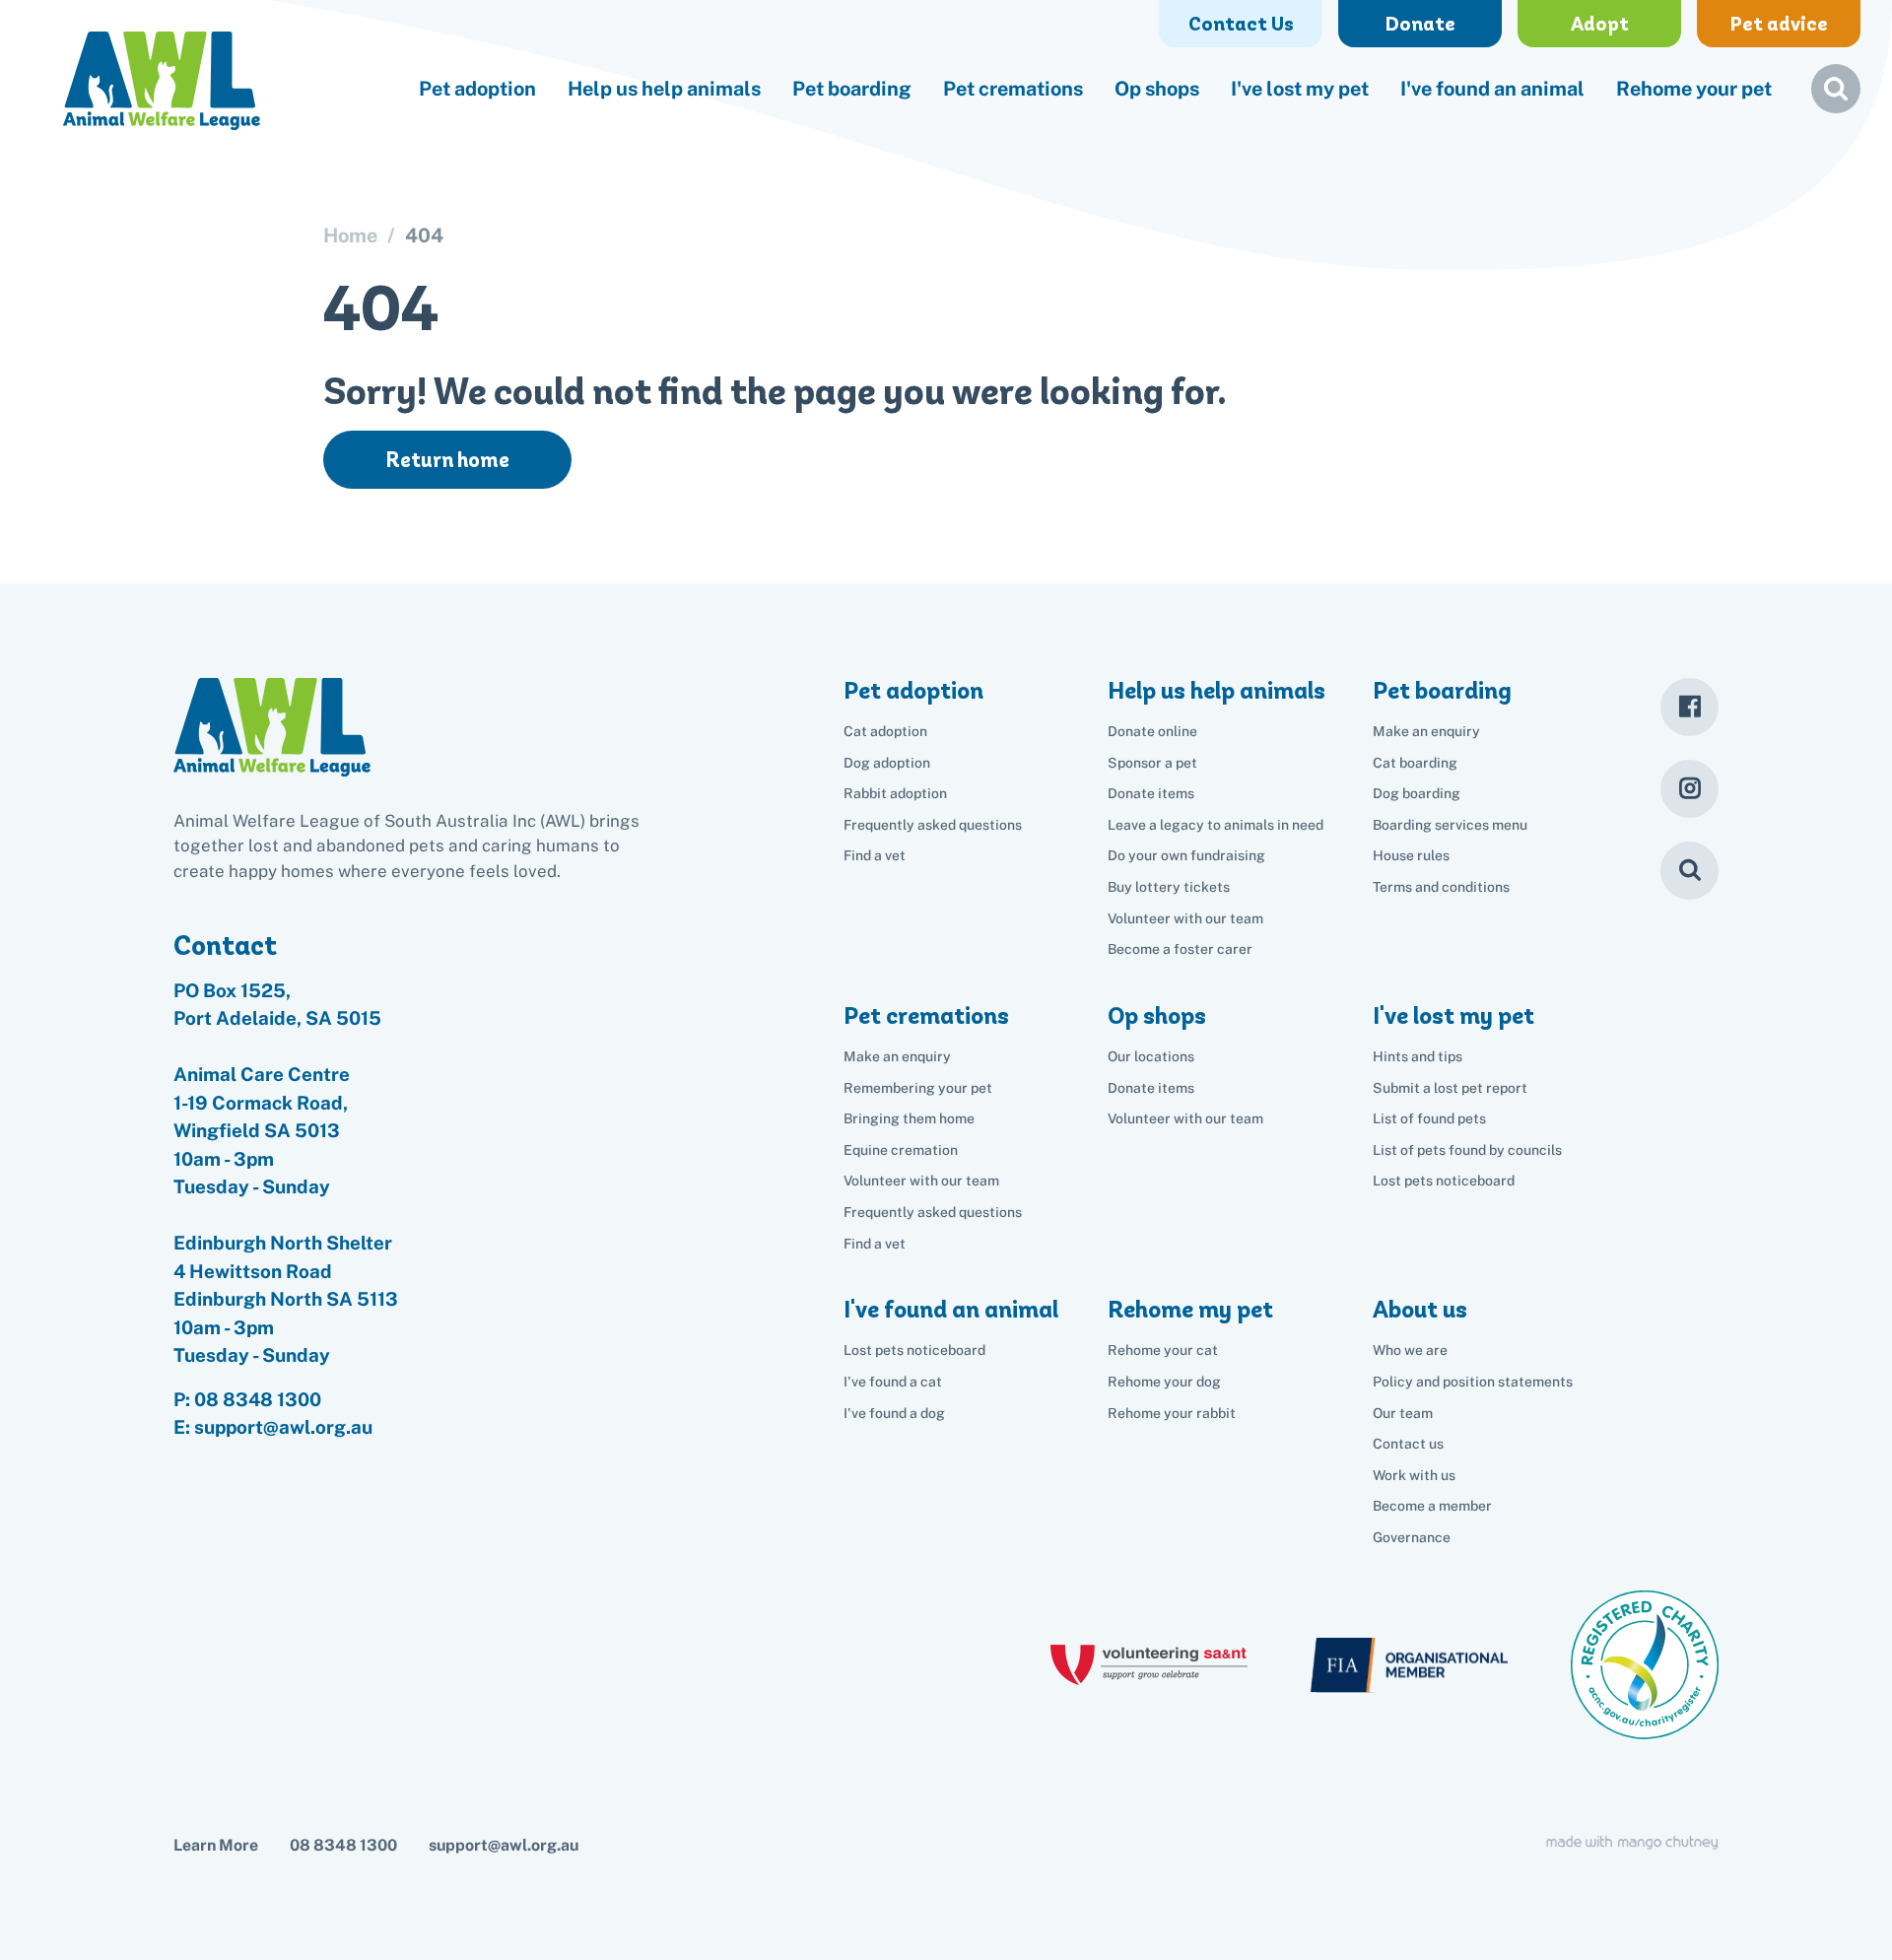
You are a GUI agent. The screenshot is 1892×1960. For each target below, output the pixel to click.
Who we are (1410, 1350)
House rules (1411, 855)
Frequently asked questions (933, 825)
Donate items (1151, 793)
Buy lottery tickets (1169, 887)
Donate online (1152, 731)
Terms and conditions (1441, 887)
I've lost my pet (1300, 89)
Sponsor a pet (1152, 763)
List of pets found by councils (1467, 1150)
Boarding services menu (1450, 825)
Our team (1403, 1413)
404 (424, 236)
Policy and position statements (1473, 1382)
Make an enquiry (1426, 731)
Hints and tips (1418, 1056)
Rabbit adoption (895, 793)
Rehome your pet (1694, 89)
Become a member (1432, 1506)
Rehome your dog (1164, 1382)
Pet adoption (477, 89)
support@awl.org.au (504, 1845)
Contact (225, 945)
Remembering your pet (918, 1088)
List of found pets (1429, 1118)
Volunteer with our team (1185, 918)
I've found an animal (1492, 89)
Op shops (1157, 89)
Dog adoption (887, 763)
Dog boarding (1417, 793)
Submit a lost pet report (1450, 1088)
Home (350, 236)
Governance (1412, 1537)
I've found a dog (894, 1413)
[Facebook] (1689, 707)
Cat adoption (885, 731)
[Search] (1689, 871)
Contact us (1408, 1444)
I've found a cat (893, 1382)
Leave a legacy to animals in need (1216, 825)
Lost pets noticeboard (1444, 1181)
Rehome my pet (1190, 1309)
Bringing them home (909, 1118)
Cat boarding (1415, 763)
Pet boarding (852, 89)
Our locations (1151, 1056)
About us (1420, 1309)
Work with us (1414, 1475)
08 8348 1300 (258, 1399)
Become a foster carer (1180, 949)
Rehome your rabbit (1172, 1413)
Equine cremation (901, 1150)
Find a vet (875, 855)
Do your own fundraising (1186, 855)
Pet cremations (1013, 89)
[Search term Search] (1836, 97)
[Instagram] (1689, 789)
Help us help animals (664, 89)
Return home (447, 460)
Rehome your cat (1163, 1350)
